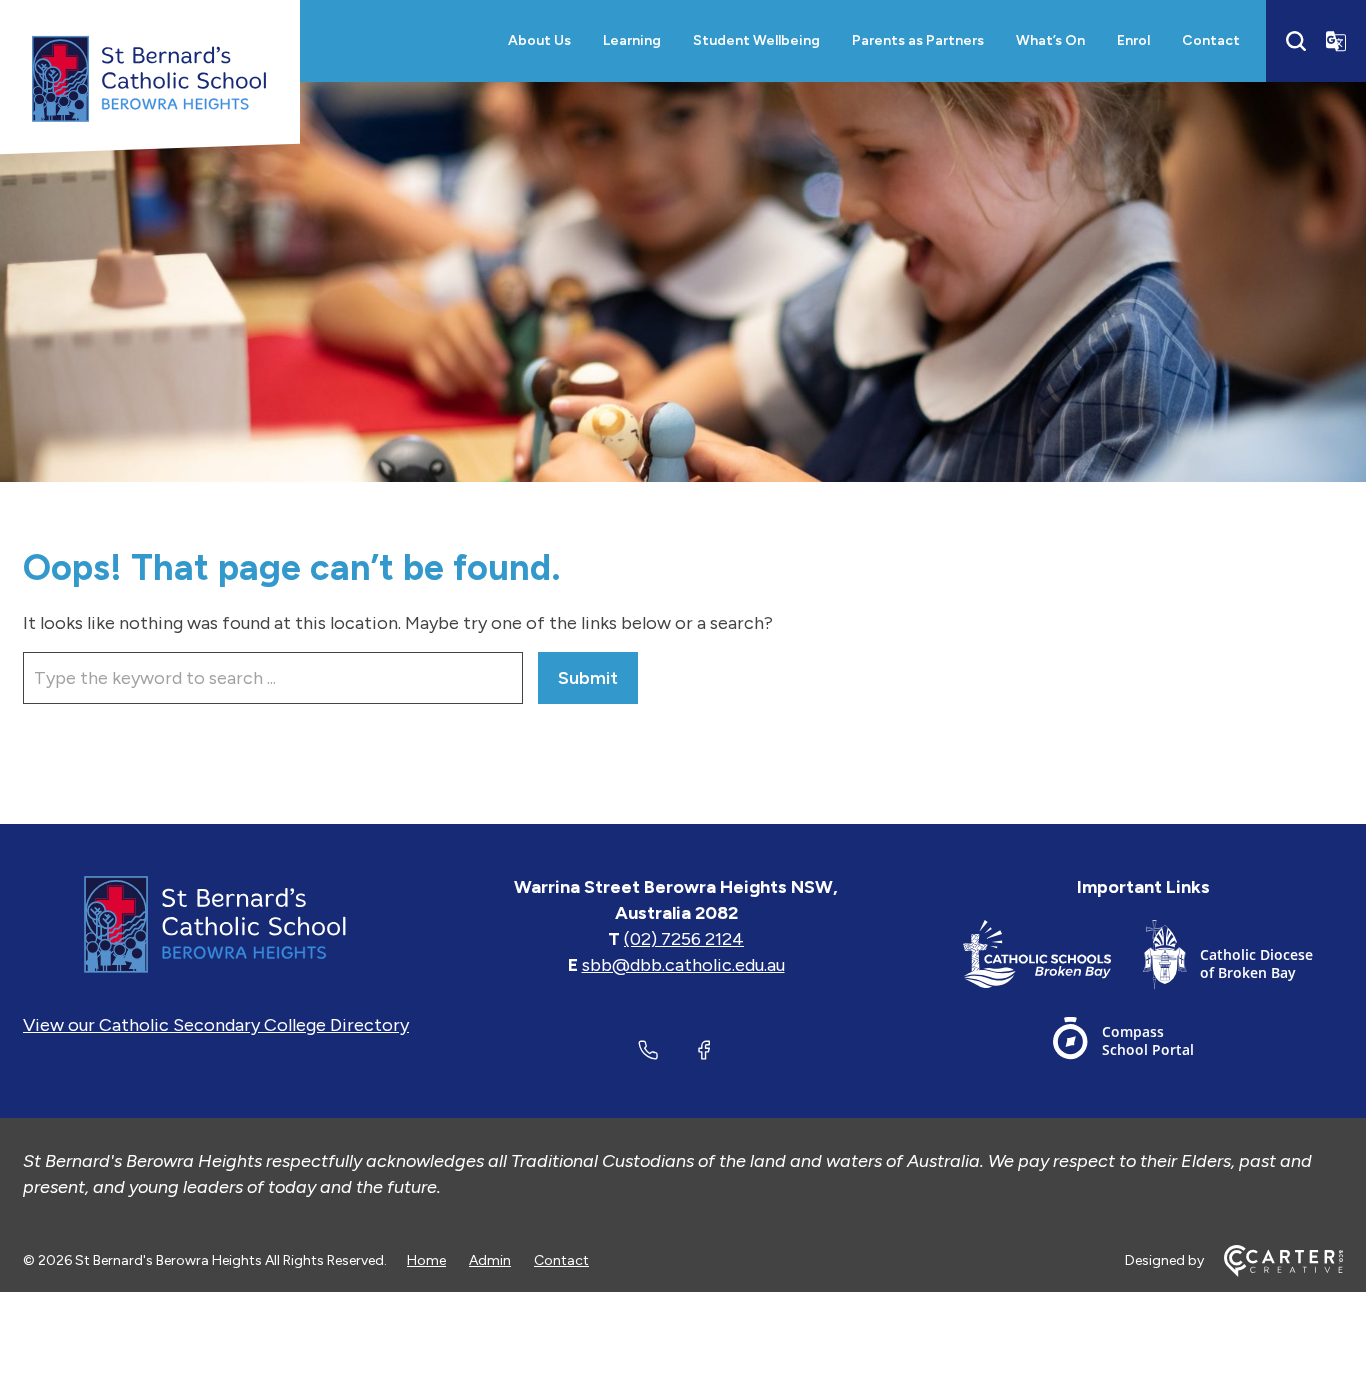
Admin (490, 1260)
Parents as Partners (918, 40)
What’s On (1050, 40)
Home (426, 1260)
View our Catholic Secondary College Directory (216, 1025)
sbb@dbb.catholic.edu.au (683, 965)
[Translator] (1336, 41)
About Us (539, 40)
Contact (1211, 40)
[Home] (216, 924)
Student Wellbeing (756, 40)
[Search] (1296, 41)
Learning (632, 40)
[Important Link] (1053, 958)
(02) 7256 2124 (684, 939)
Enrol (1133, 40)
